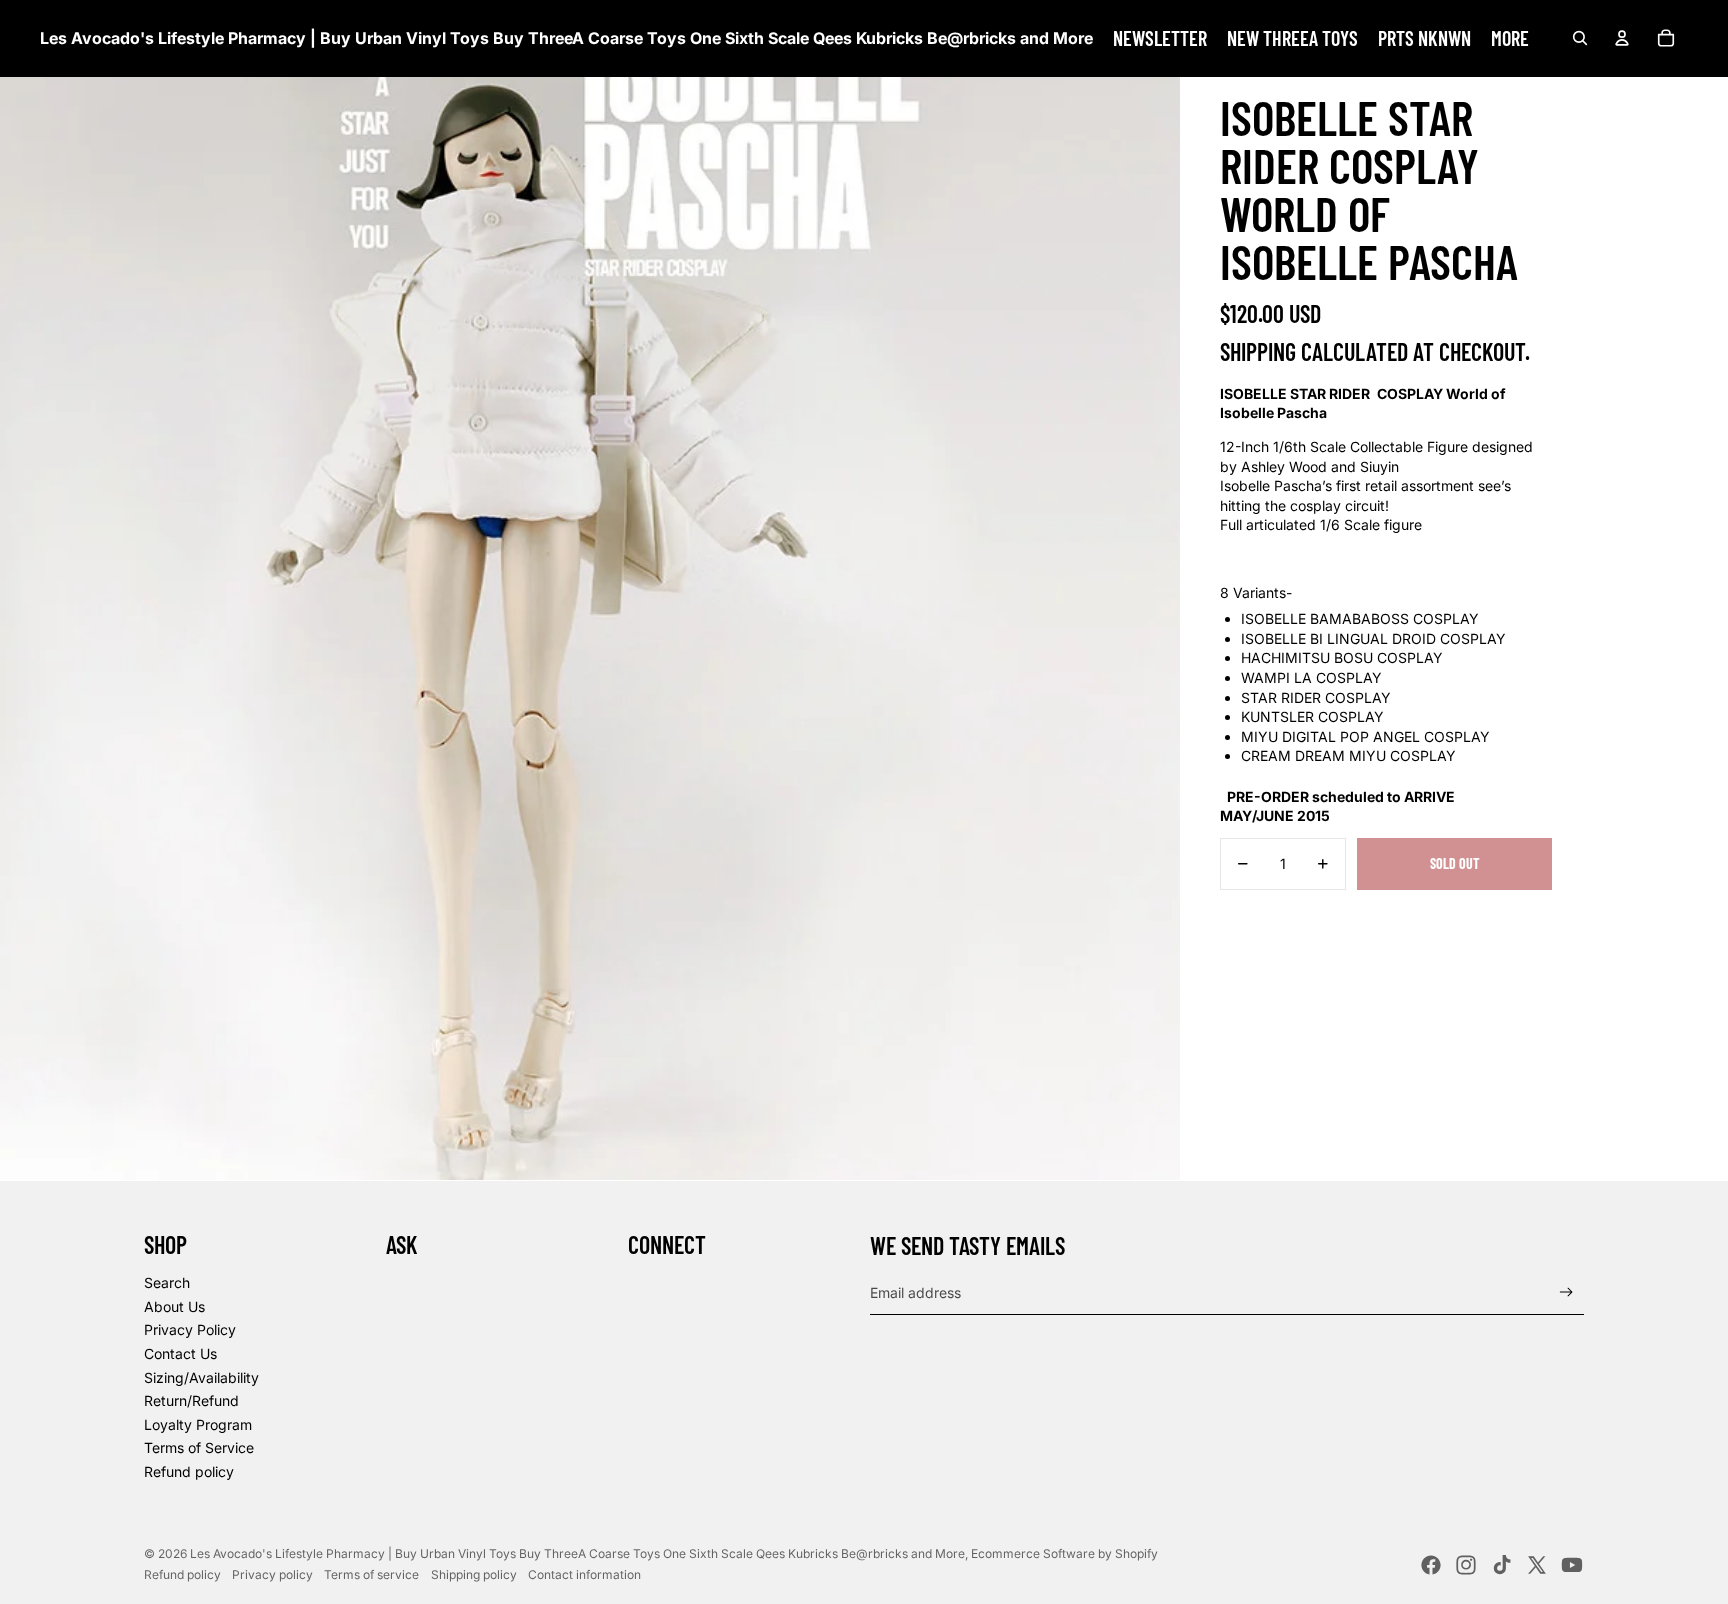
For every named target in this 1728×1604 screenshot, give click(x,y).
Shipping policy (474, 1574)
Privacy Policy (190, 1329)
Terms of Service (199, 1447)
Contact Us (180, 1353)
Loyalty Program (198, 1424)
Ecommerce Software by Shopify (1064, 1553)
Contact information (584, 1574)
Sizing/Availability (201, 1377)
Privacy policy (272, 1574)
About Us (174, 1306)
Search (167, 1282)
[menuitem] (1160, 38)
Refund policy (189, 1471)
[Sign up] (1566, 1292)
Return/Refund (191, 1400)
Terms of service (371, 1574)
